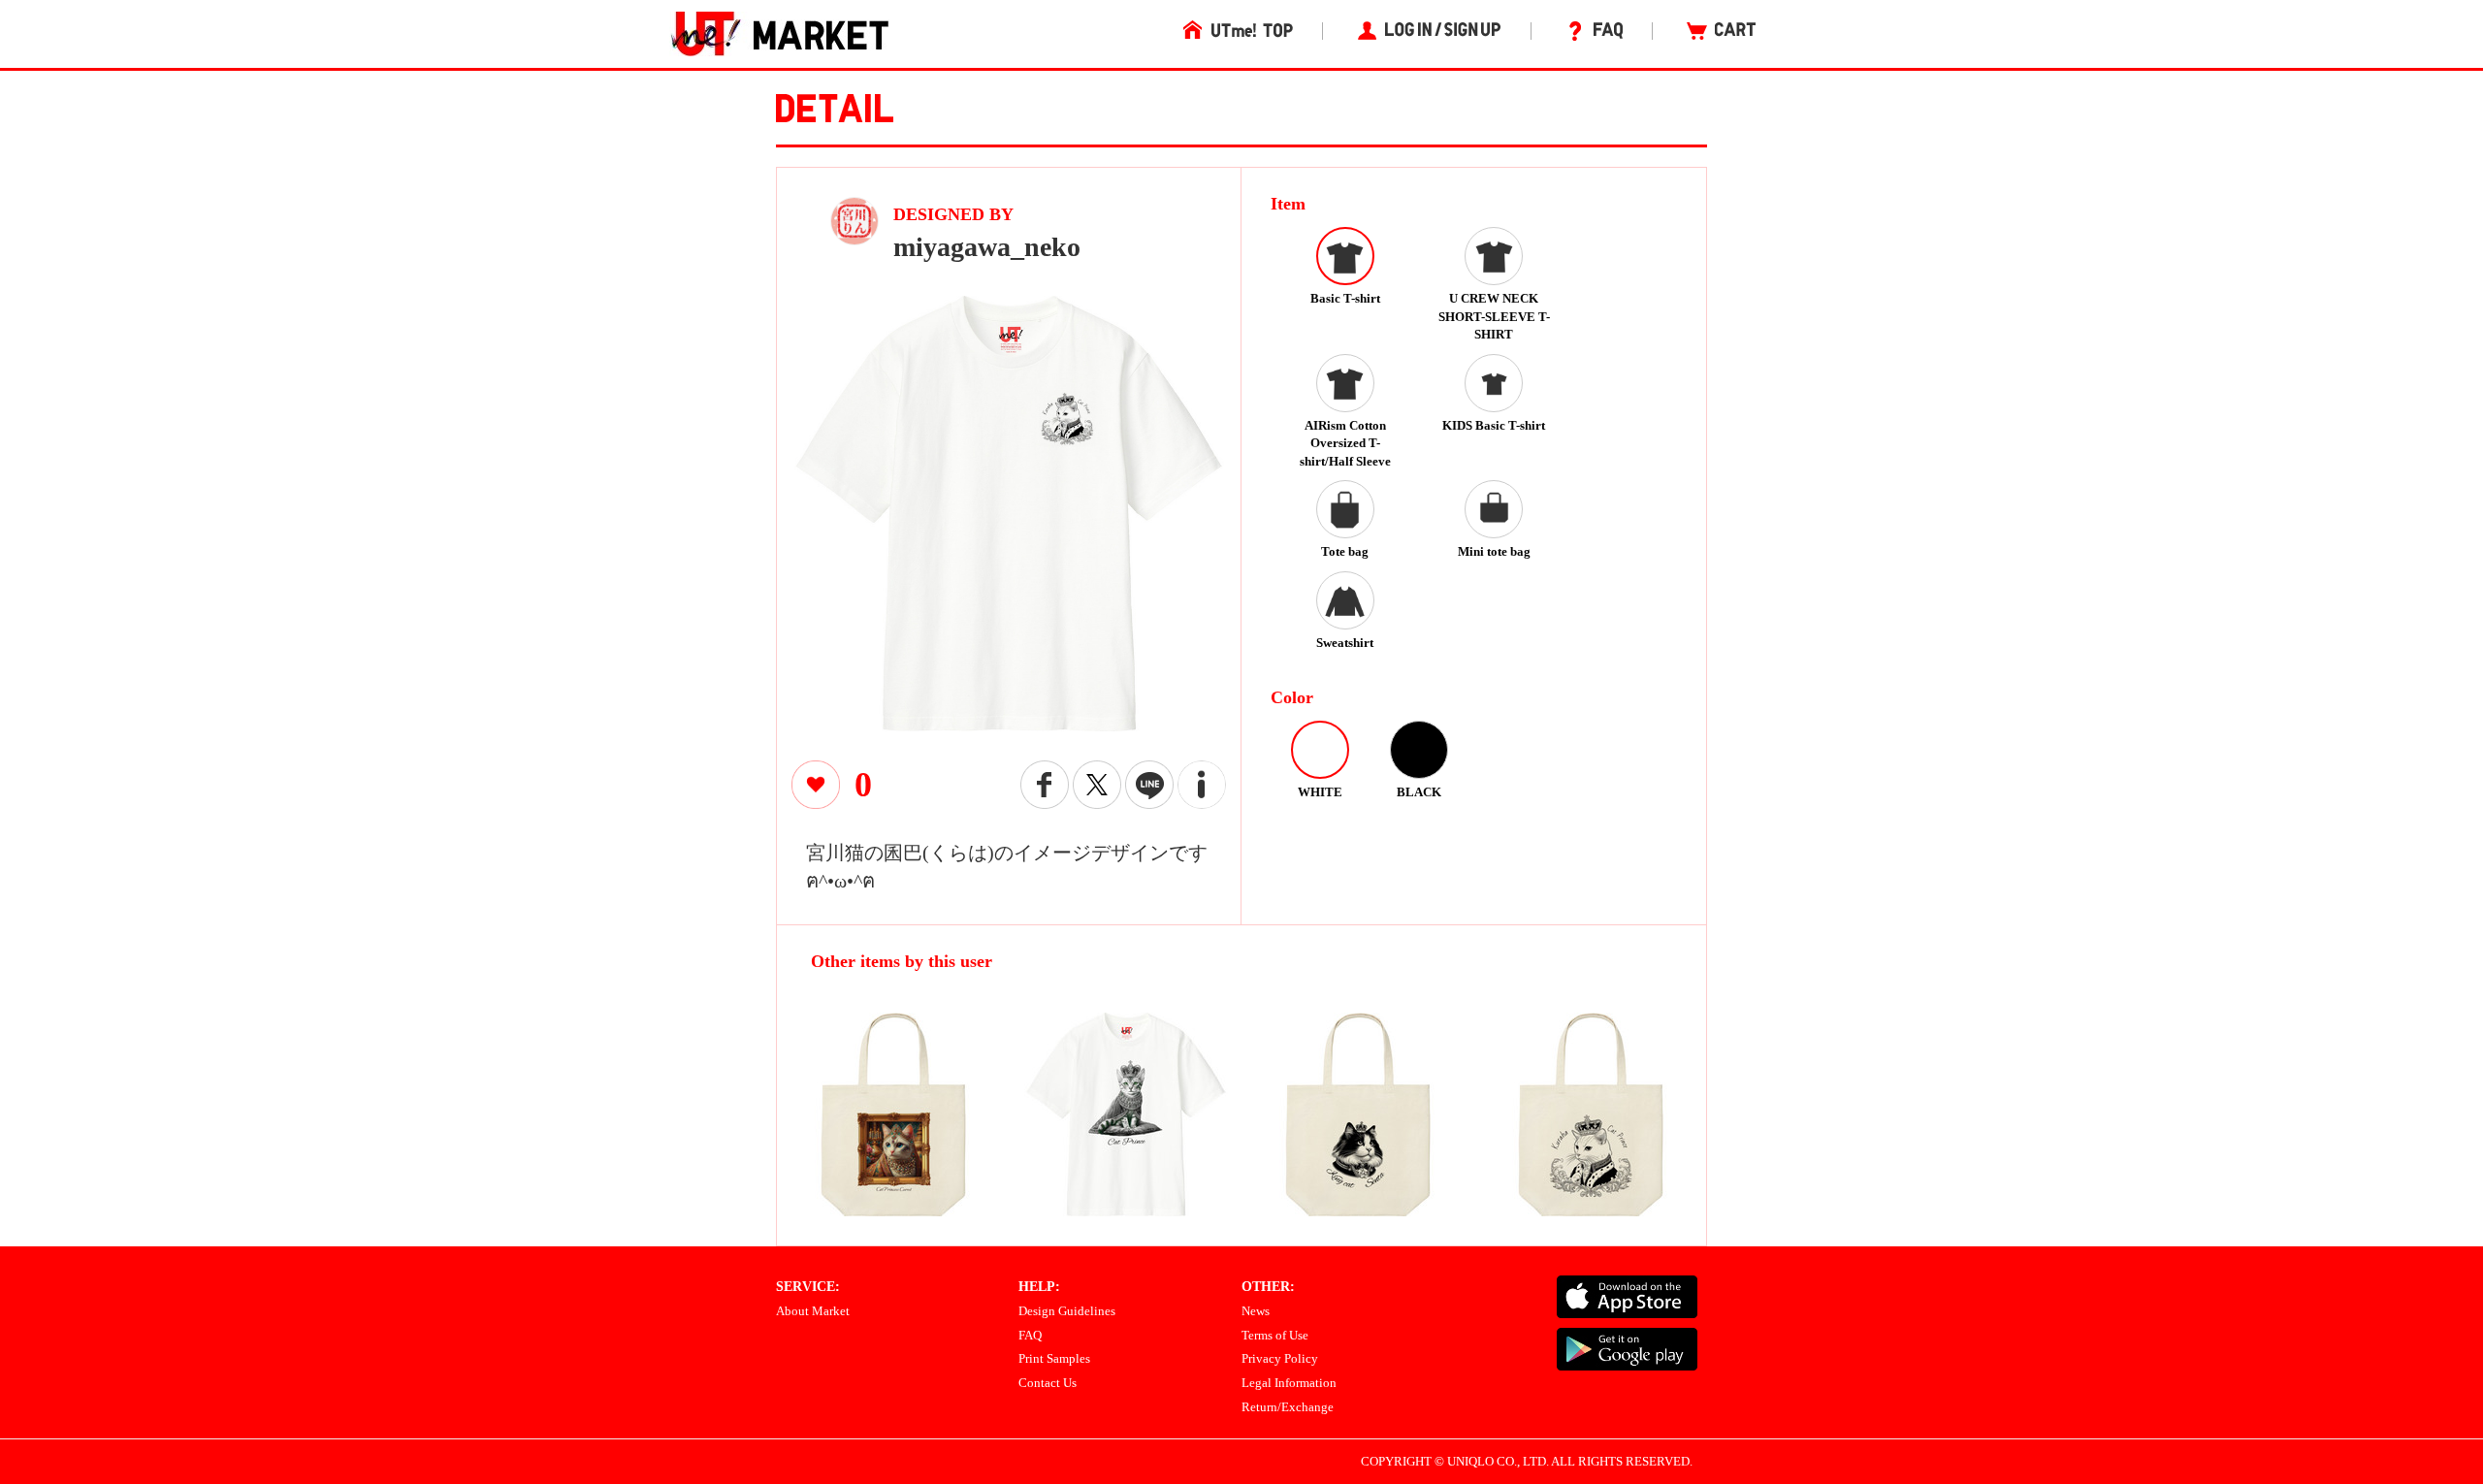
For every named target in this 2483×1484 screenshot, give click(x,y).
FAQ (1030, 1335)
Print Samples (1054, 1358)
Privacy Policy (1280, 1358)
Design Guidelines (1067, 1311)
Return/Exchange (1288, 1407)
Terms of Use (1275, 1335)
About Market (813, 1311)
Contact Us (1048, 1383)
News (1256, 1311)
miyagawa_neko (987, 247)
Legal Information (1289, 1383)
